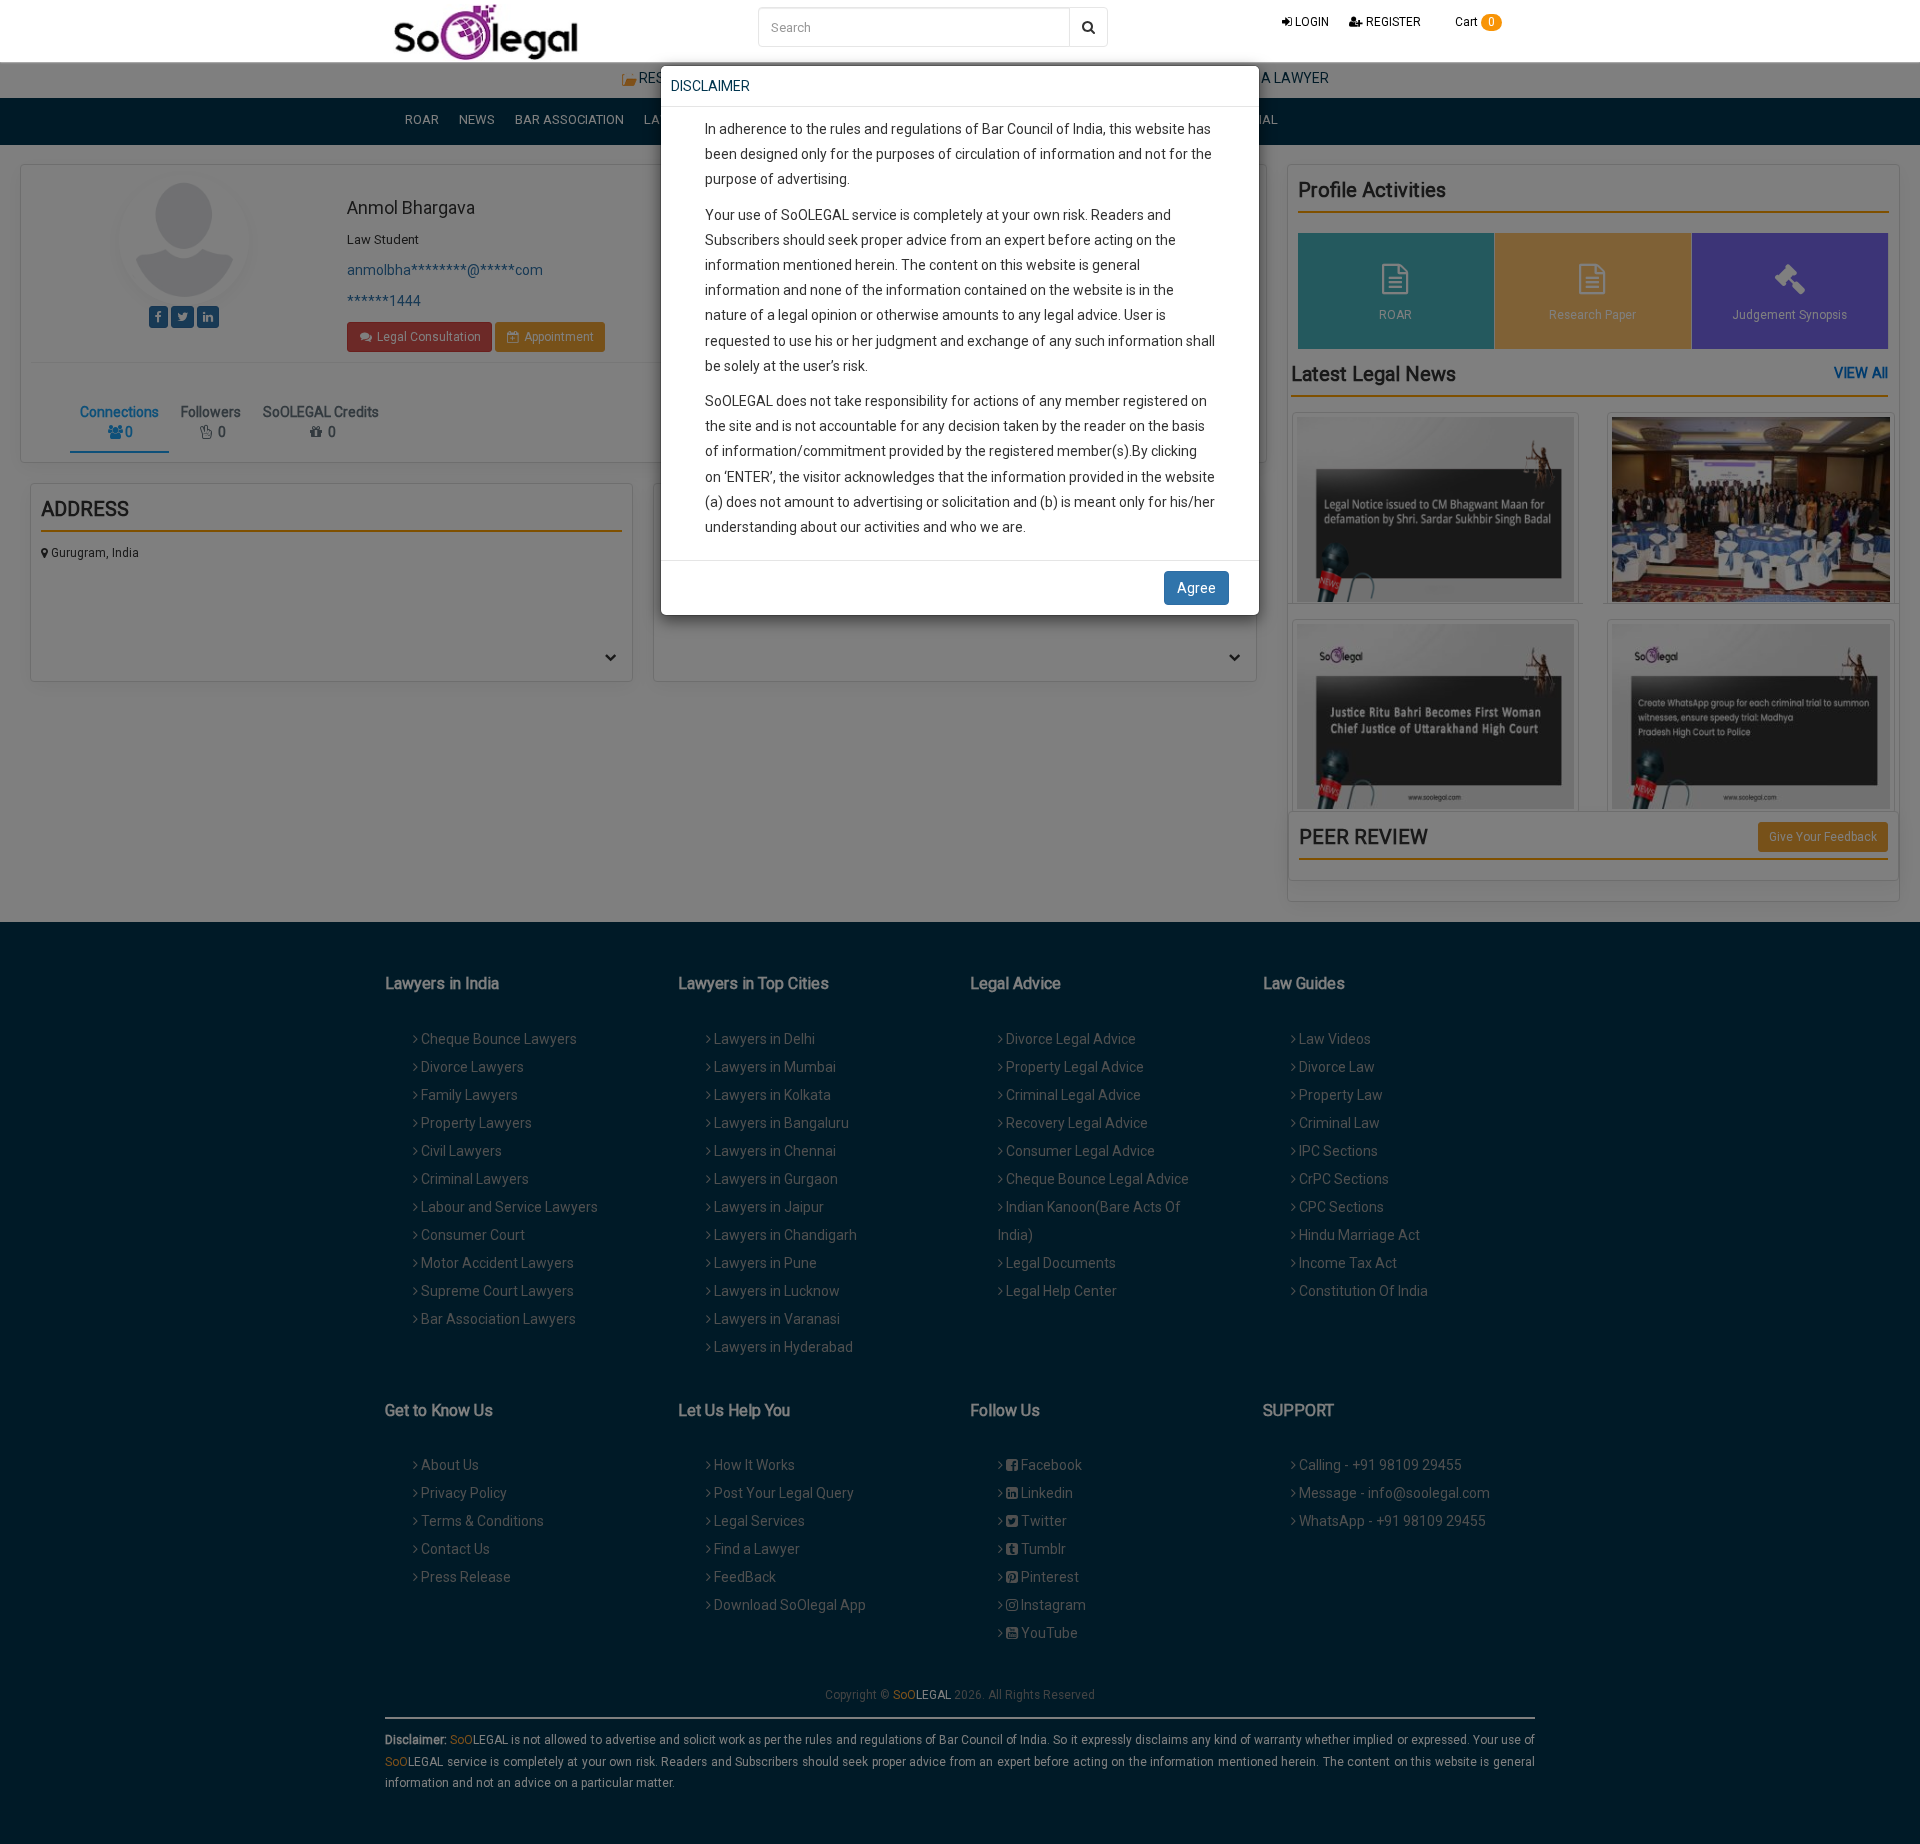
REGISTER (1392, 22)
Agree (1196, 588)
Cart (1473, 22)
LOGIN (1310, 22)
